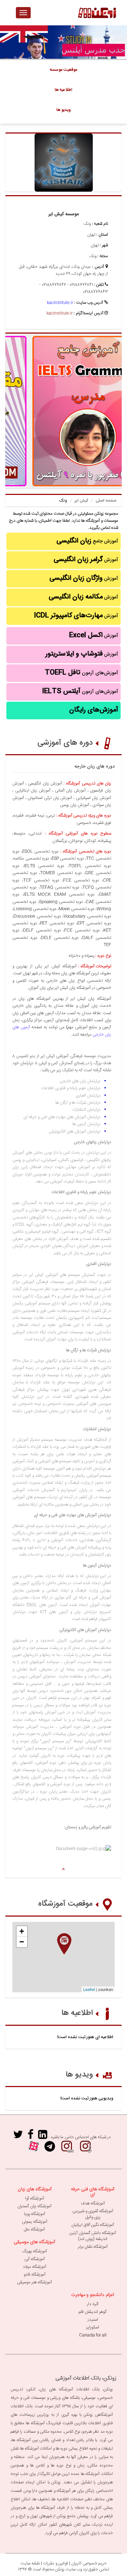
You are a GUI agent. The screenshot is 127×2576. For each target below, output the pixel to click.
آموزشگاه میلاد (35, 2267)
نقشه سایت (30, 2563)
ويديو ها (64, 110)
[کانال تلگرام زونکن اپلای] (50, 2149)
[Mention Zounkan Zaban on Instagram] (67, 2149)
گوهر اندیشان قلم (93, 2312)
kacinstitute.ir (60, 303)
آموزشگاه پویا (35, 2214)
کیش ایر (81, 501)
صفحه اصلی (106, 501)
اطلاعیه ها (77, 2013)
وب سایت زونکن (69, 2569)
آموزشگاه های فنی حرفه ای (93, 2192)
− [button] (22, 1942)
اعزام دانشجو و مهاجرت (93, 2295)
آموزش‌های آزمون (81, 673)
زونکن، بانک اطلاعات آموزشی (86, 2378)
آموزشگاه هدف (93, 2203)
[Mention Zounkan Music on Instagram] (85, 2149)
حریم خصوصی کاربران (89, 2563)
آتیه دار (93, 2304)
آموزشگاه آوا (35, 2198)
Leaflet (89, 1989)
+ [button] (22, 1931)
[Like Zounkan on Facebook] (31, 2137)
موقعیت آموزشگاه (65, 1904)
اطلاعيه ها (64, 90)
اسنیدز (93, 2320)
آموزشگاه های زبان (35, 2189)
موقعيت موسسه (64, 70)
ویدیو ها (79, 2075)
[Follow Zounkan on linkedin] (43, 2137)
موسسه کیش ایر (64, 214)
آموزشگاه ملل (34, 2229)
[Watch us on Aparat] (34, 2149)
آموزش (86, 560)
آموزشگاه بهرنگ (35, 2251)
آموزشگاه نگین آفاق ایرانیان (93, 2225)
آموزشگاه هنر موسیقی (34, 2282)
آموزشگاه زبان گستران (34, 2206)
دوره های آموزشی (65, 743)
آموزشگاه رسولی (35, 2222)
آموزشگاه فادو (35, 2274)
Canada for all (93, 2335)
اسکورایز (93, 2327)
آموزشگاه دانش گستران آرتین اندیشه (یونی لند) (93, 2236)
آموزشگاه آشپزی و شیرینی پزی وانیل (93, 2214)
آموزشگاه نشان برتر (93, 2247)
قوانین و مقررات (56, 2563)
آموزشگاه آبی (35, 2259)
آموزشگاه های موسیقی (34, 2242)
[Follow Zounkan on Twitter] (18, 2137)
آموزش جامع (87, 541)
